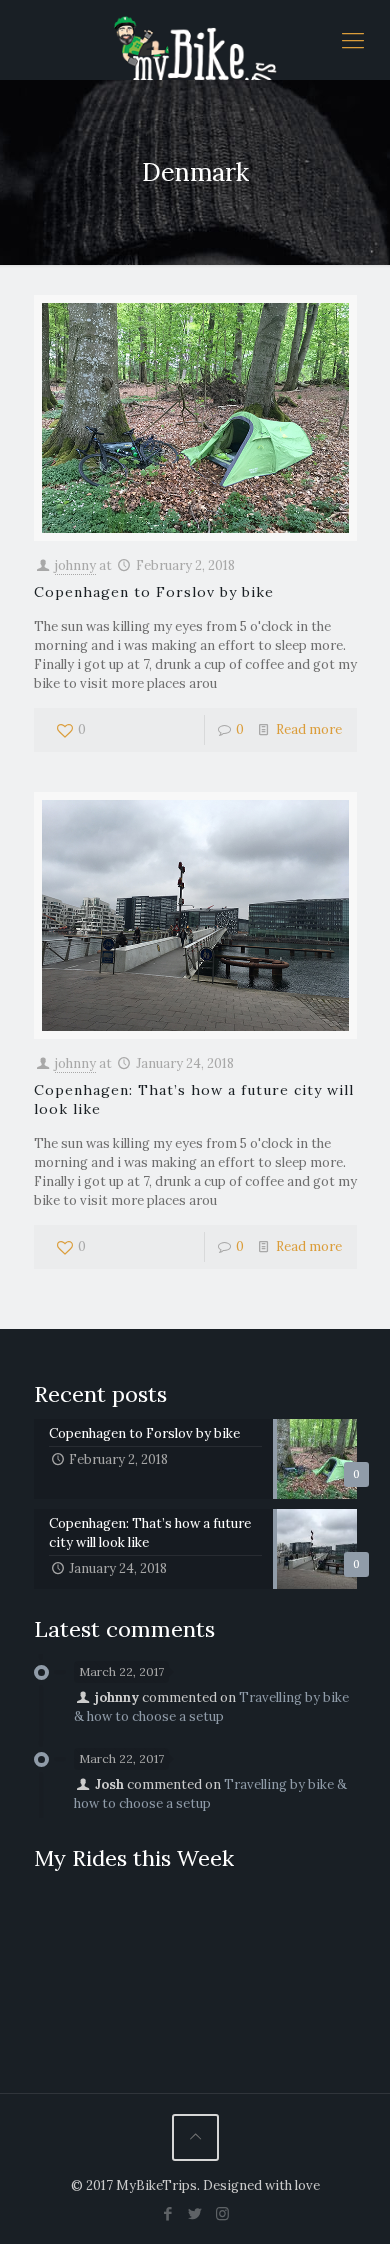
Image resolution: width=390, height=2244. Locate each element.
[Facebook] (168, 2213)
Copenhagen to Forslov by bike (154, 592)
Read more (309, 729)
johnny (75, 565)
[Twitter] (195, 2213)
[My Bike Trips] (195, 40)
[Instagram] (222, 2213)
